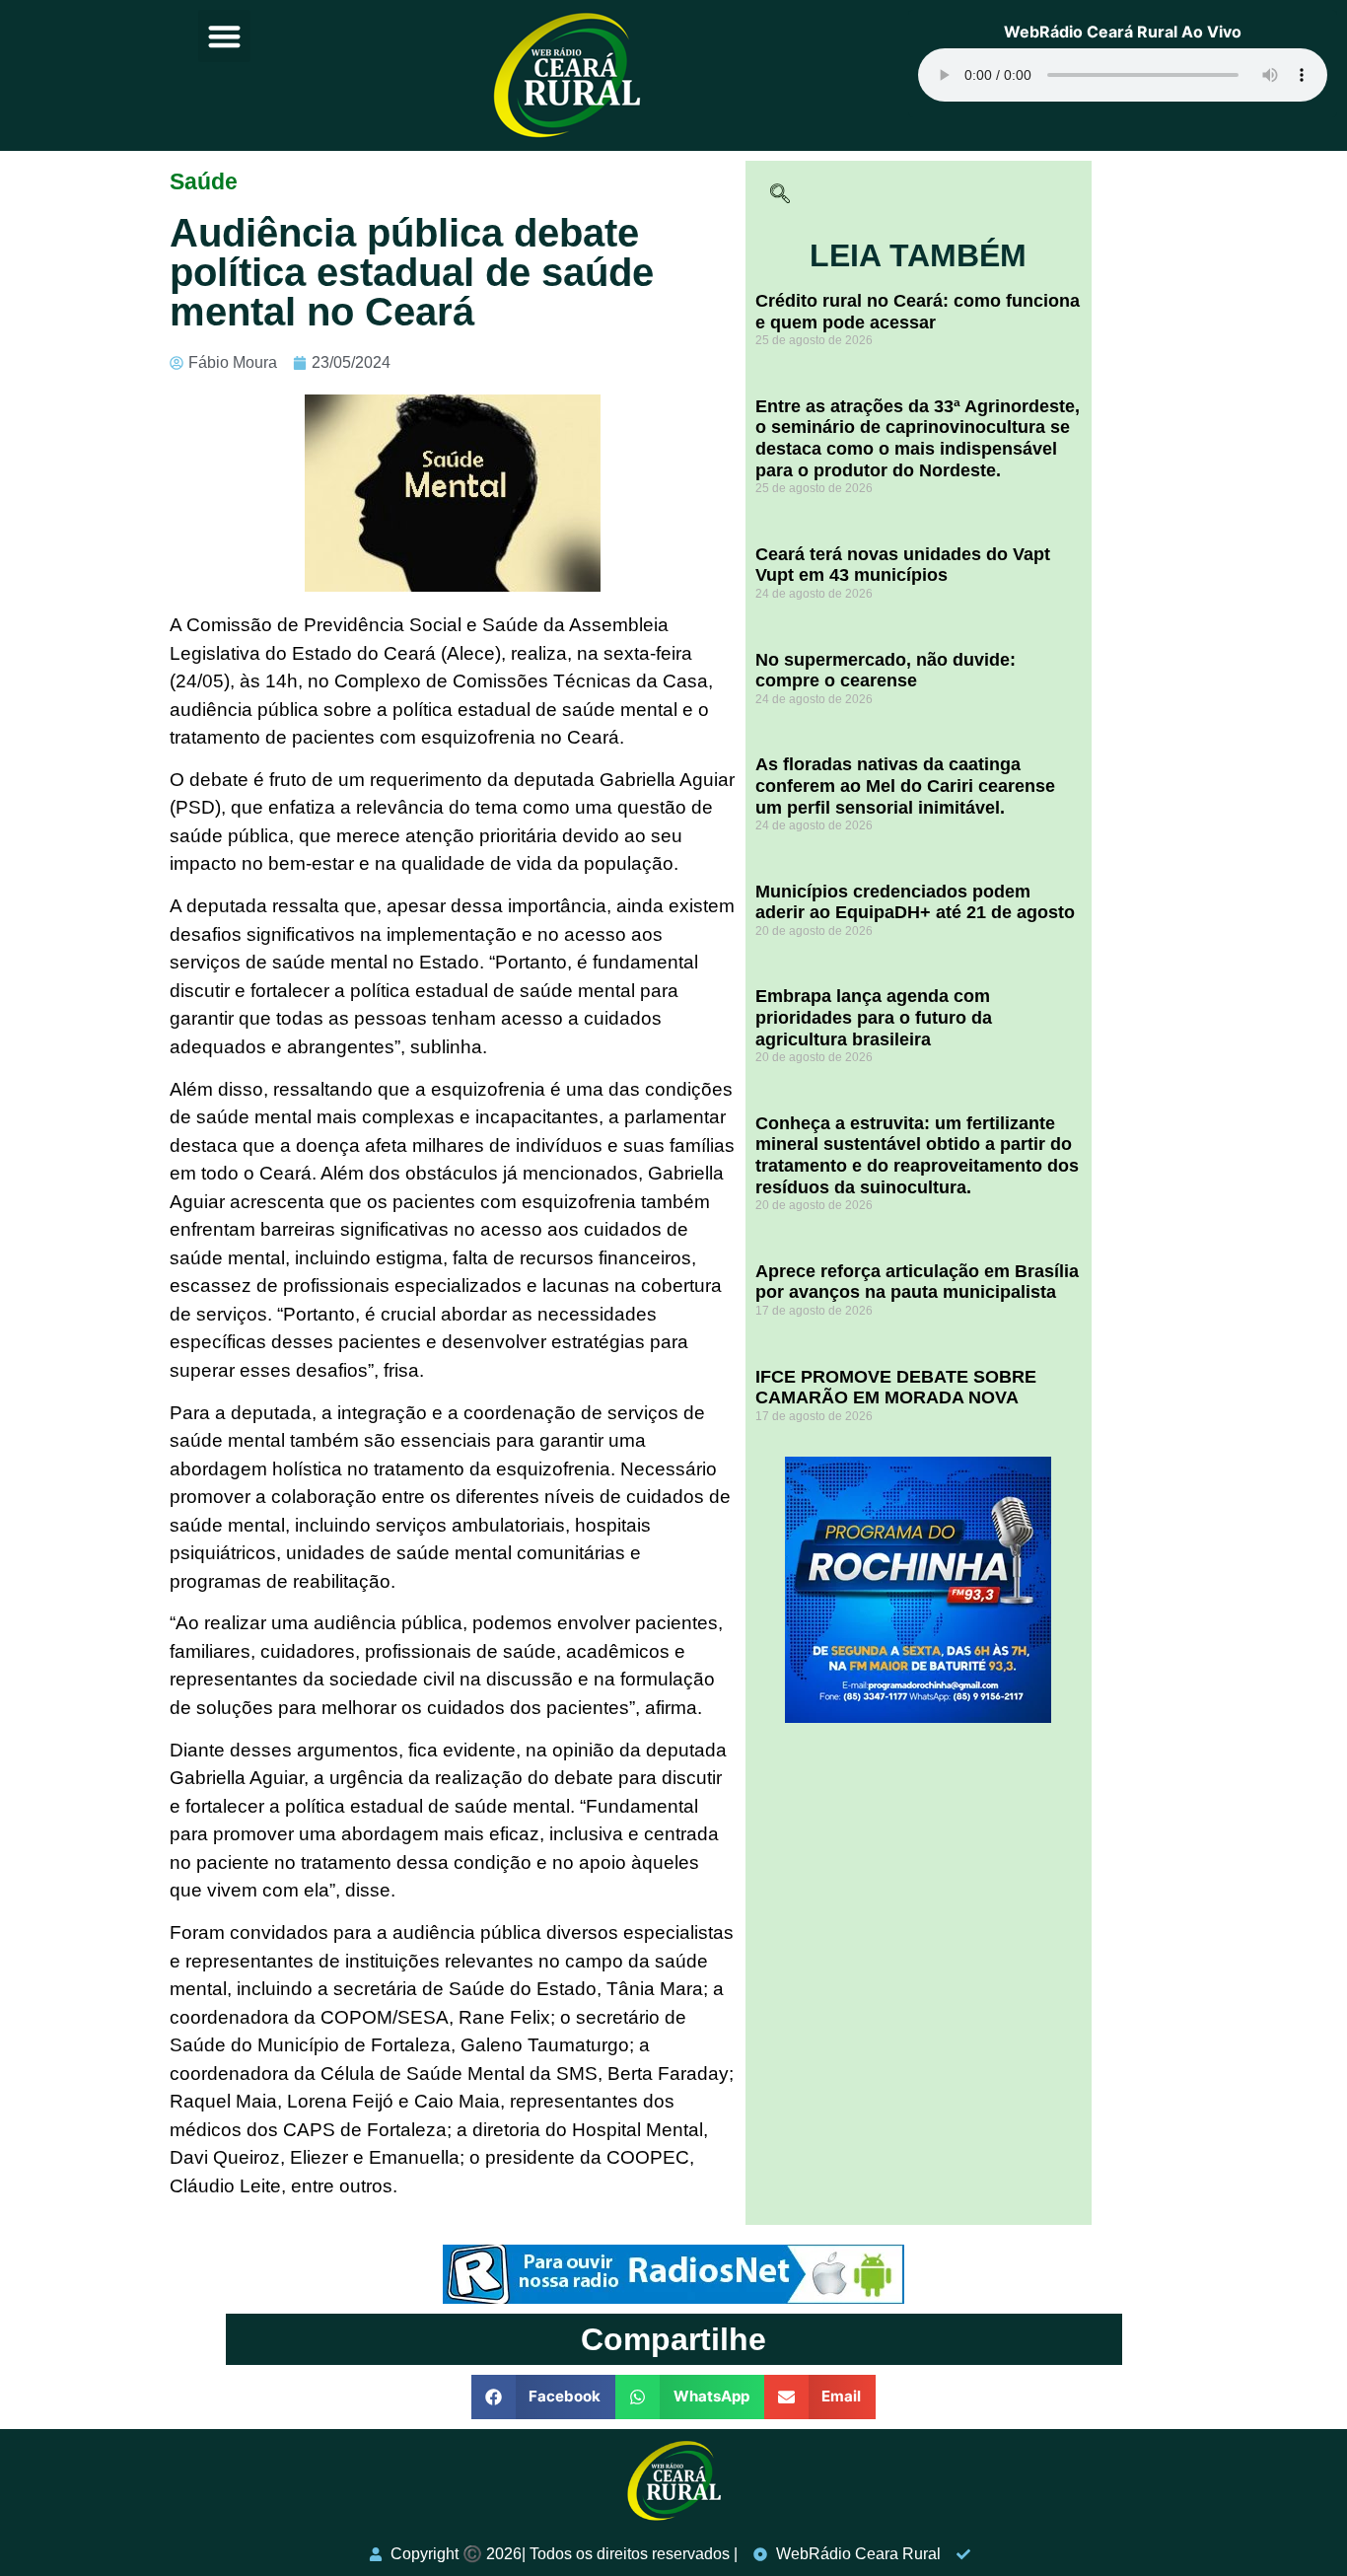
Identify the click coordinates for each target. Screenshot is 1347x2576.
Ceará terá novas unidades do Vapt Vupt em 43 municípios (903, 565)
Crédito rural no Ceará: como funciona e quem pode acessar (918, 312)
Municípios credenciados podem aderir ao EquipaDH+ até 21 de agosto (915, 902)
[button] (224, 36)
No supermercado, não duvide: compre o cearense (886, 671)
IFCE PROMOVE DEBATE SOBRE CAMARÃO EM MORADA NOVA (896, 1388)
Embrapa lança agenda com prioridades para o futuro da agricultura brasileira (874, 1017)
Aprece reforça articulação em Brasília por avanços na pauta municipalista (917, 1282)
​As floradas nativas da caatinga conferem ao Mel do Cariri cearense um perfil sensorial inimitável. (905, 786)
